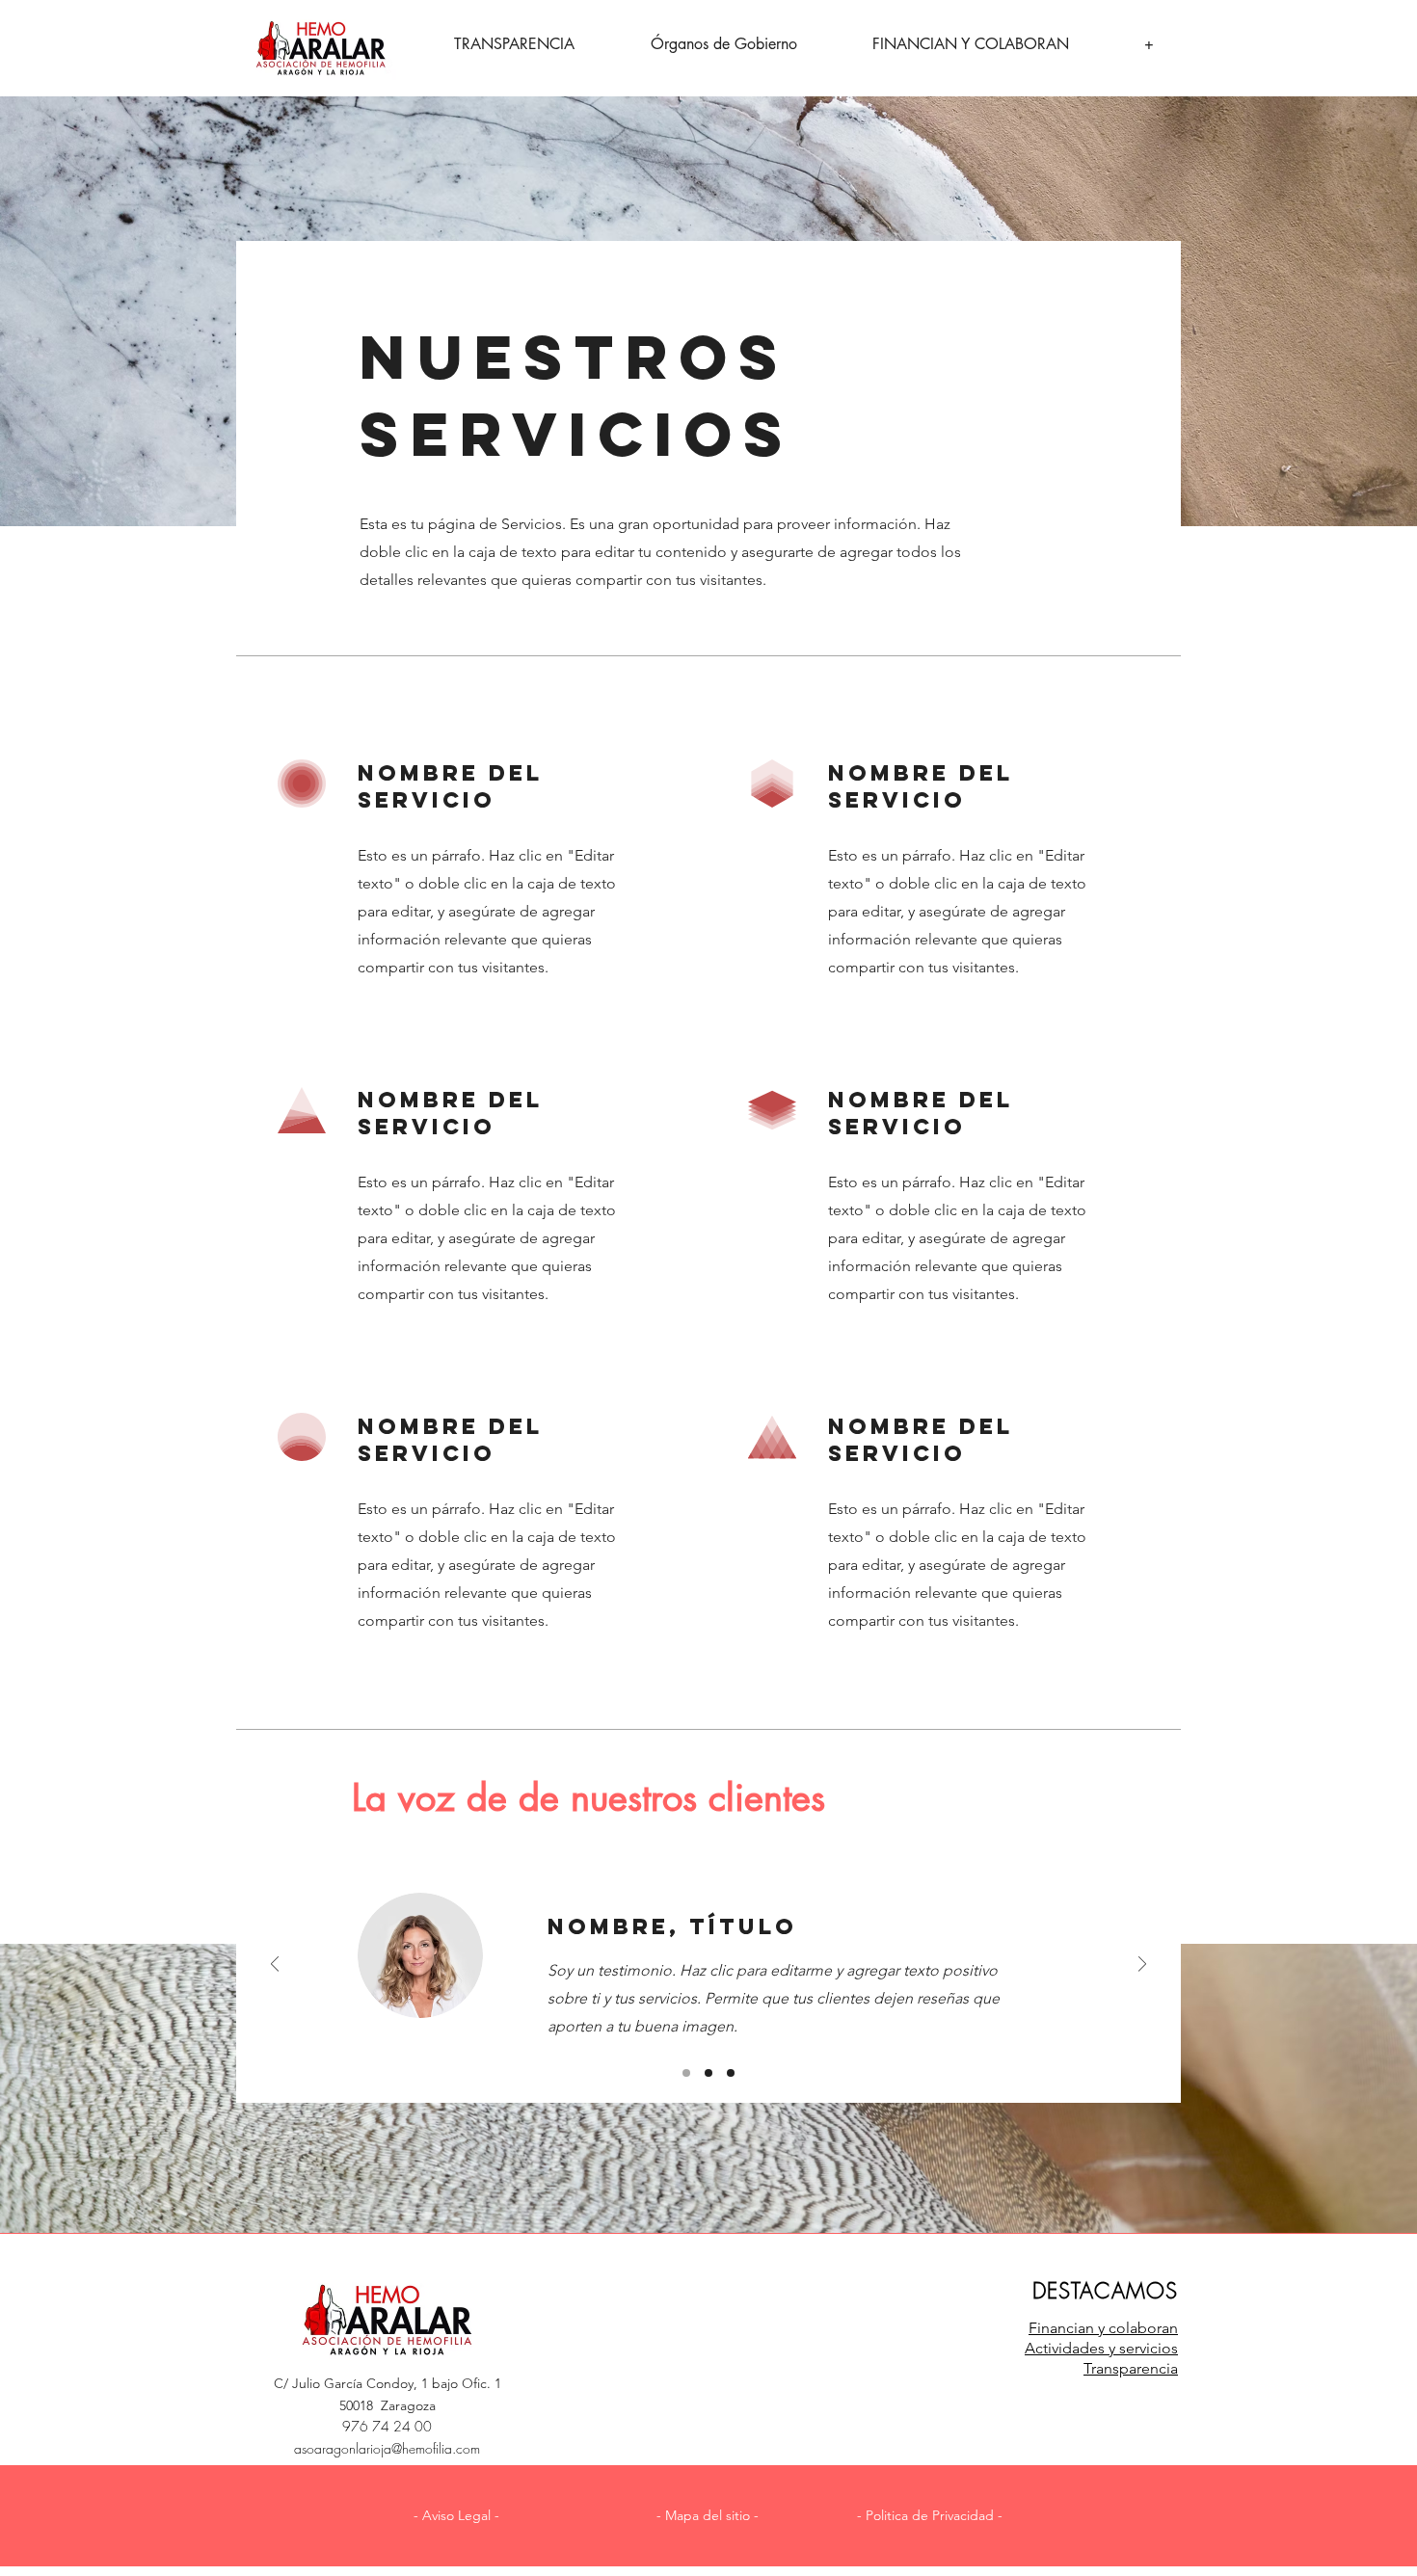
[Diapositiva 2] (708, 2073)
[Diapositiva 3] (731, 2073)
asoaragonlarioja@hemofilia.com (387, 2448)
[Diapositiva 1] (686, 2073)
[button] (456, 2516)
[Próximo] (1142, 1965)
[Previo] (275, 1965)
